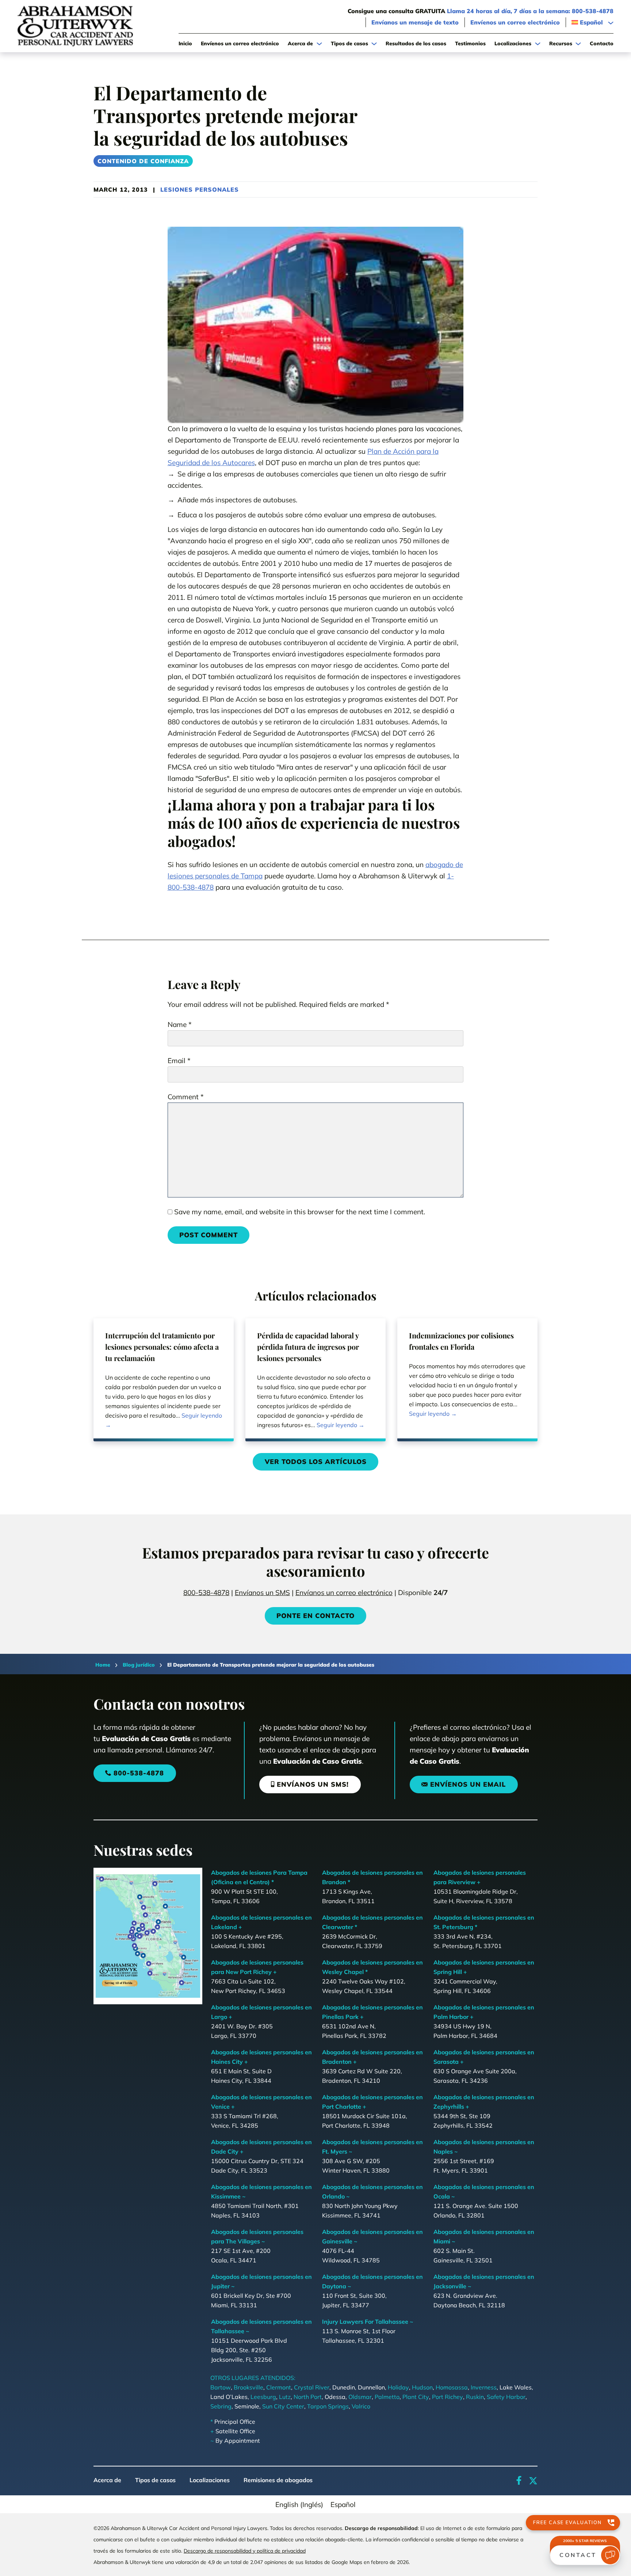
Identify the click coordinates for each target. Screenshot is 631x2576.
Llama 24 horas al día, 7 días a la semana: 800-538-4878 (530, 11)
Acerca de (107, 2480)
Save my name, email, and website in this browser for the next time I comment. (300, 1212)
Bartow (221, 2387)
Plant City (416, 2397)
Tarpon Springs (328, 2406)
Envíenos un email (468, 1784)
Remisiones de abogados (278, 2480)
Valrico (361, 2406)
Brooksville (248, 2387)
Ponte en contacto (315, 1616)
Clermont (279, 2387)
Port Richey (448, 2397)
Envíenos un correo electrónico (515, 22)
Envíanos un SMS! (313, 1784)
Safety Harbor (506, 2397)
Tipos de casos (155, 2480)
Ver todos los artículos (316, 1462)
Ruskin (475, 2397)
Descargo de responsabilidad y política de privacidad (245, 2551)
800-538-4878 (206, 1592)
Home (103, 1665)
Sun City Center (283, 2406)
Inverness (484, 2387)
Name (180, 1024)
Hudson (422, 2387)
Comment (186, 1097)
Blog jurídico (139, 1665)
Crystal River (312, 2387)
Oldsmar (360, 2397)
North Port (308, 2397)
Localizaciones (210, 2480)
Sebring (221, 2406)
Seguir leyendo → (164, 1420)
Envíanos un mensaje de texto (415, 22)
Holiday (398, 2387)
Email (179, 1061)
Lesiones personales (200, 189)
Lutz (285, 2397)
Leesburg (263, 2397)
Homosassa (452, 2387)
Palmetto (387, 2397)
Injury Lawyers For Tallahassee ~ (368, 2322)
